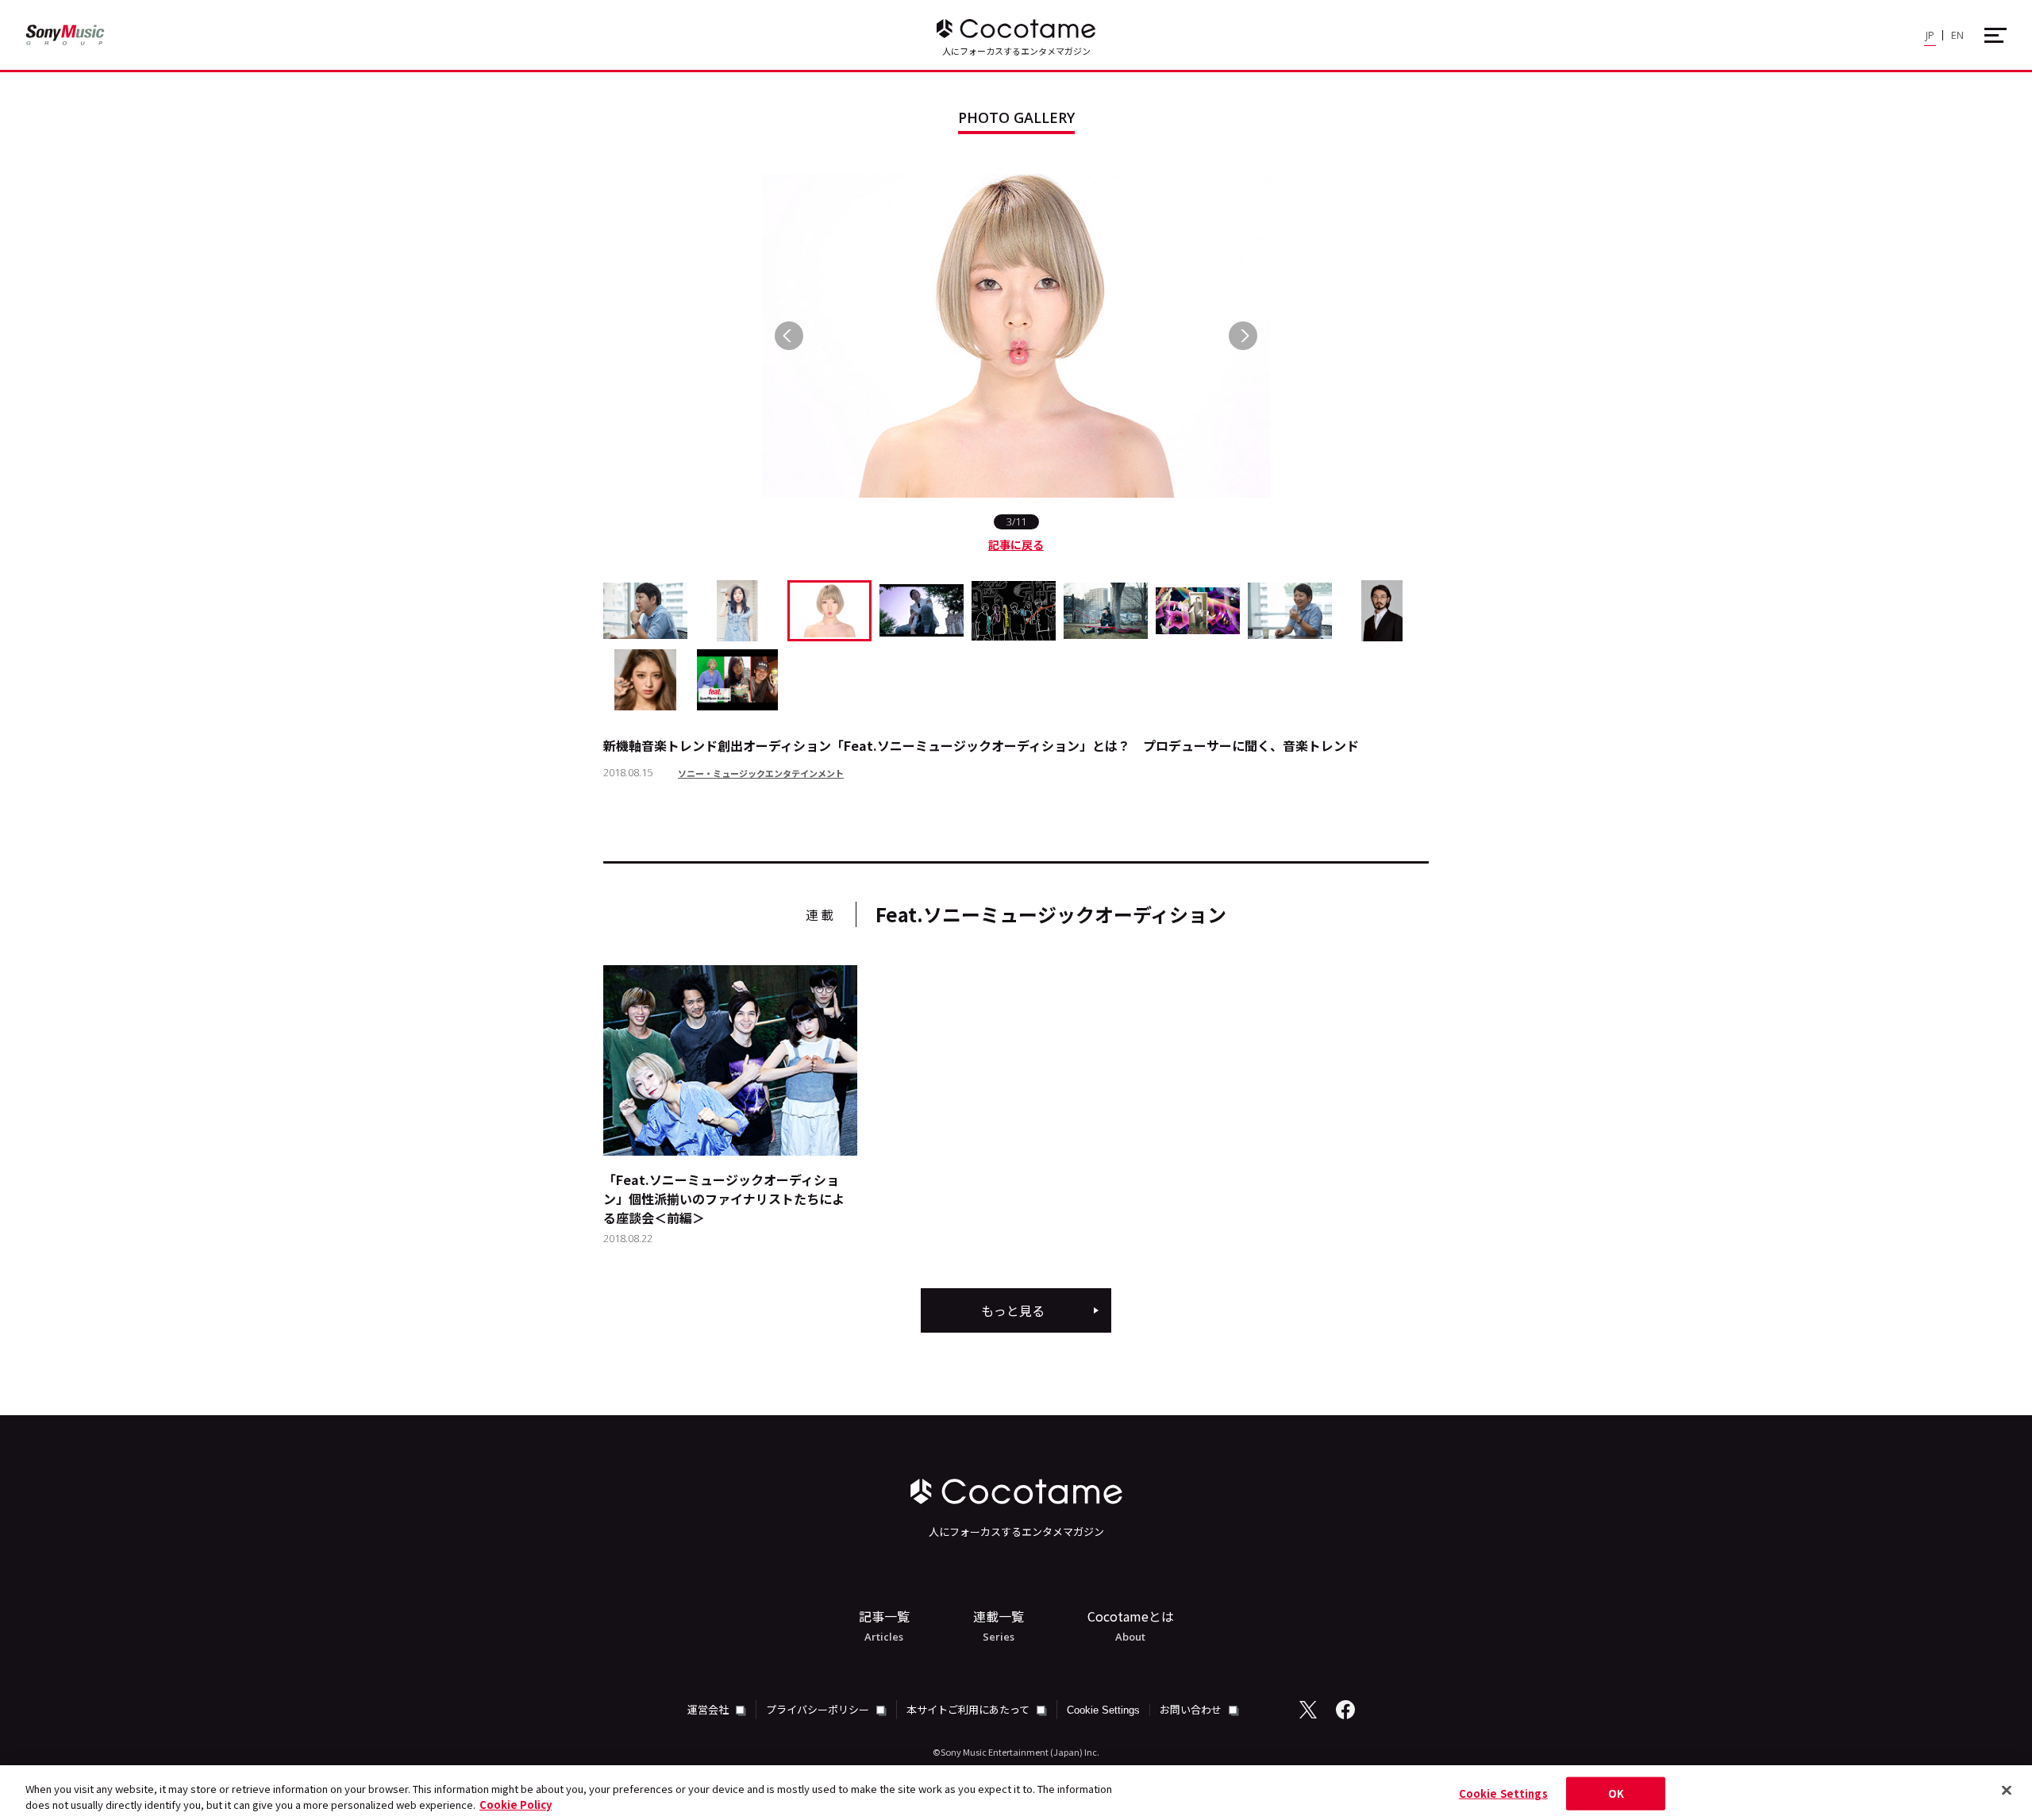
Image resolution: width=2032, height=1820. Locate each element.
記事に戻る (1016, 544)
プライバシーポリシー (819, 1709)
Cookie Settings (1103, 1710)
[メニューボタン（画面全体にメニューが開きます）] (1995, 35)
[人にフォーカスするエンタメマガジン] (1016, 29)
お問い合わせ (1192, 1709)
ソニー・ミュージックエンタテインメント (761, 773)
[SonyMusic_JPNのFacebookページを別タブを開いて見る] (1345, 1710)
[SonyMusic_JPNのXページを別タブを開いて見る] (1308, 1710)
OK (1616, 1793)
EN (1957, 35)
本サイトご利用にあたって (969, 1709)
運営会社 (709, 1709)
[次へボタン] (1243, 336)
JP (1930, 35)
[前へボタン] (789, 336)
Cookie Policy (516, 1804)
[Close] (2007, 1791)
